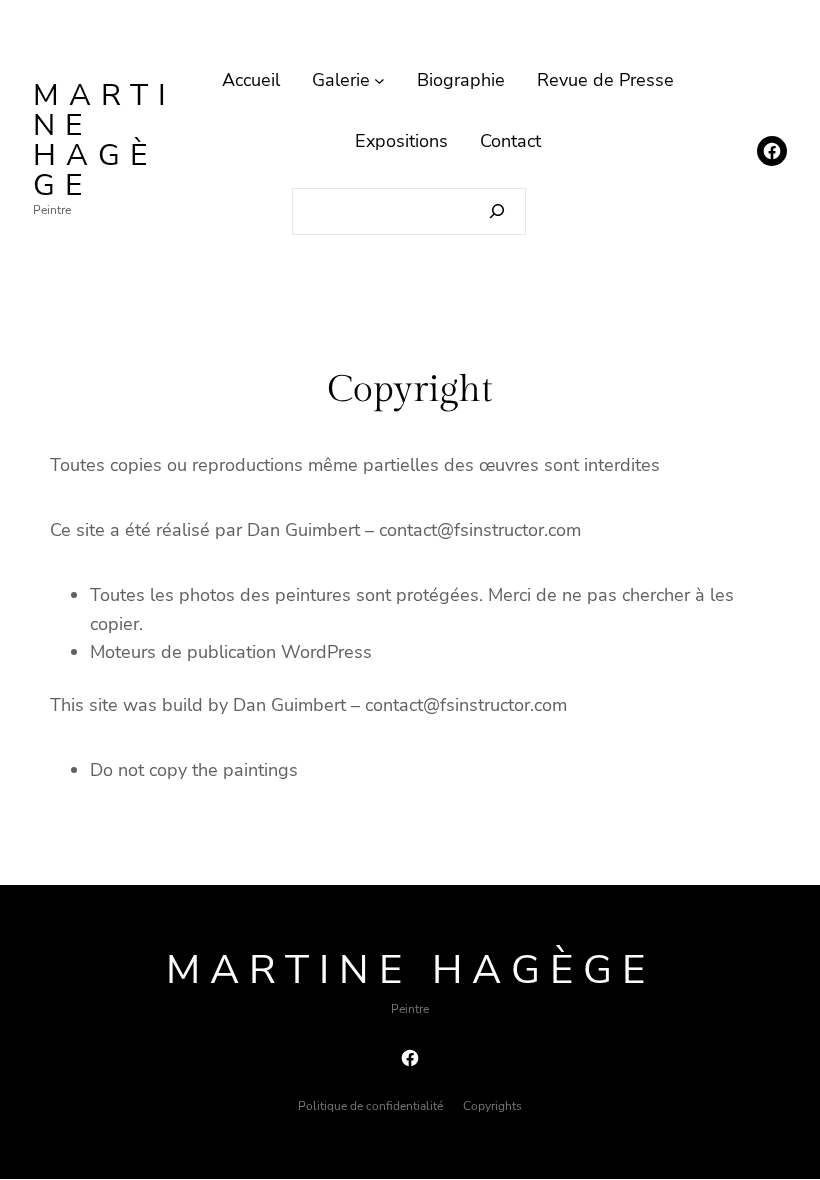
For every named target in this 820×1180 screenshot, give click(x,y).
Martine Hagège (104, 140)
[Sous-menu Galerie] (379, 80)
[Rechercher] (497, 212)
